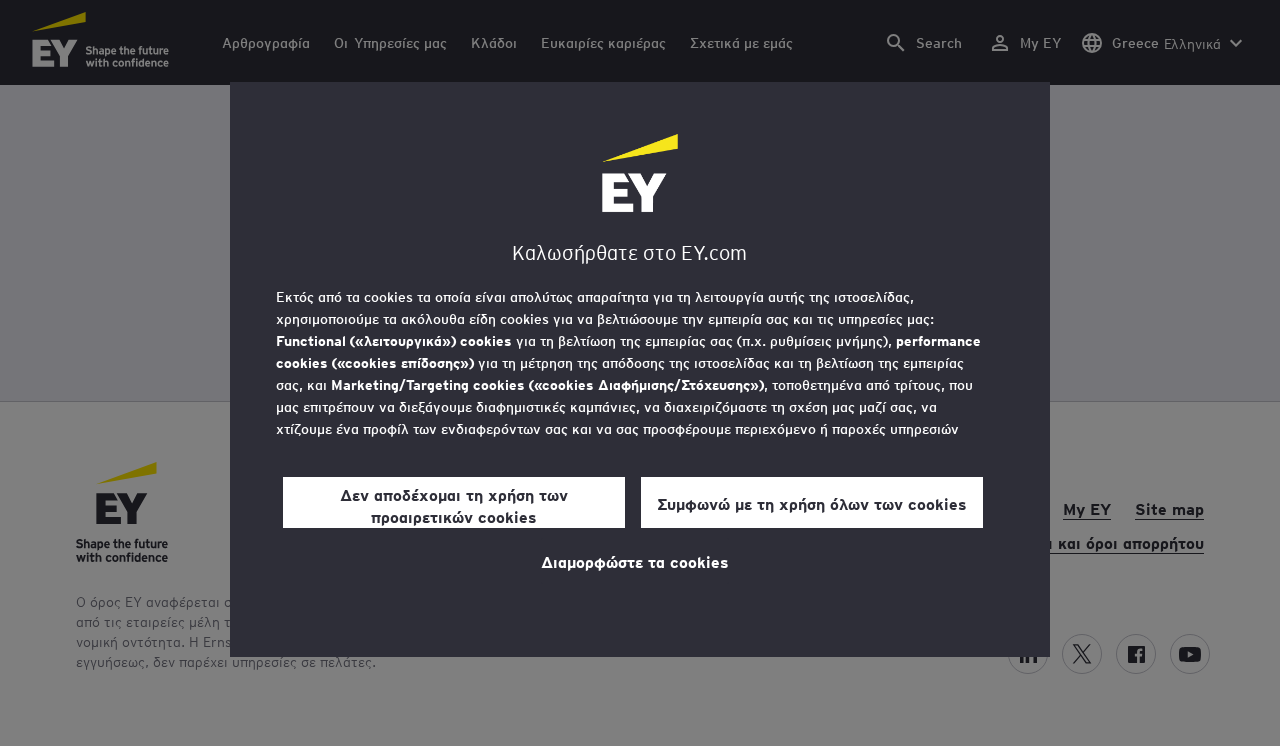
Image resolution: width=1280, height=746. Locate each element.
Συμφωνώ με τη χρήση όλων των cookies (812, 503)
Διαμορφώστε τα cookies (635, 561)
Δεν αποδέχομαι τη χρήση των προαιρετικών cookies (454, 505)
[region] (640, 369)
